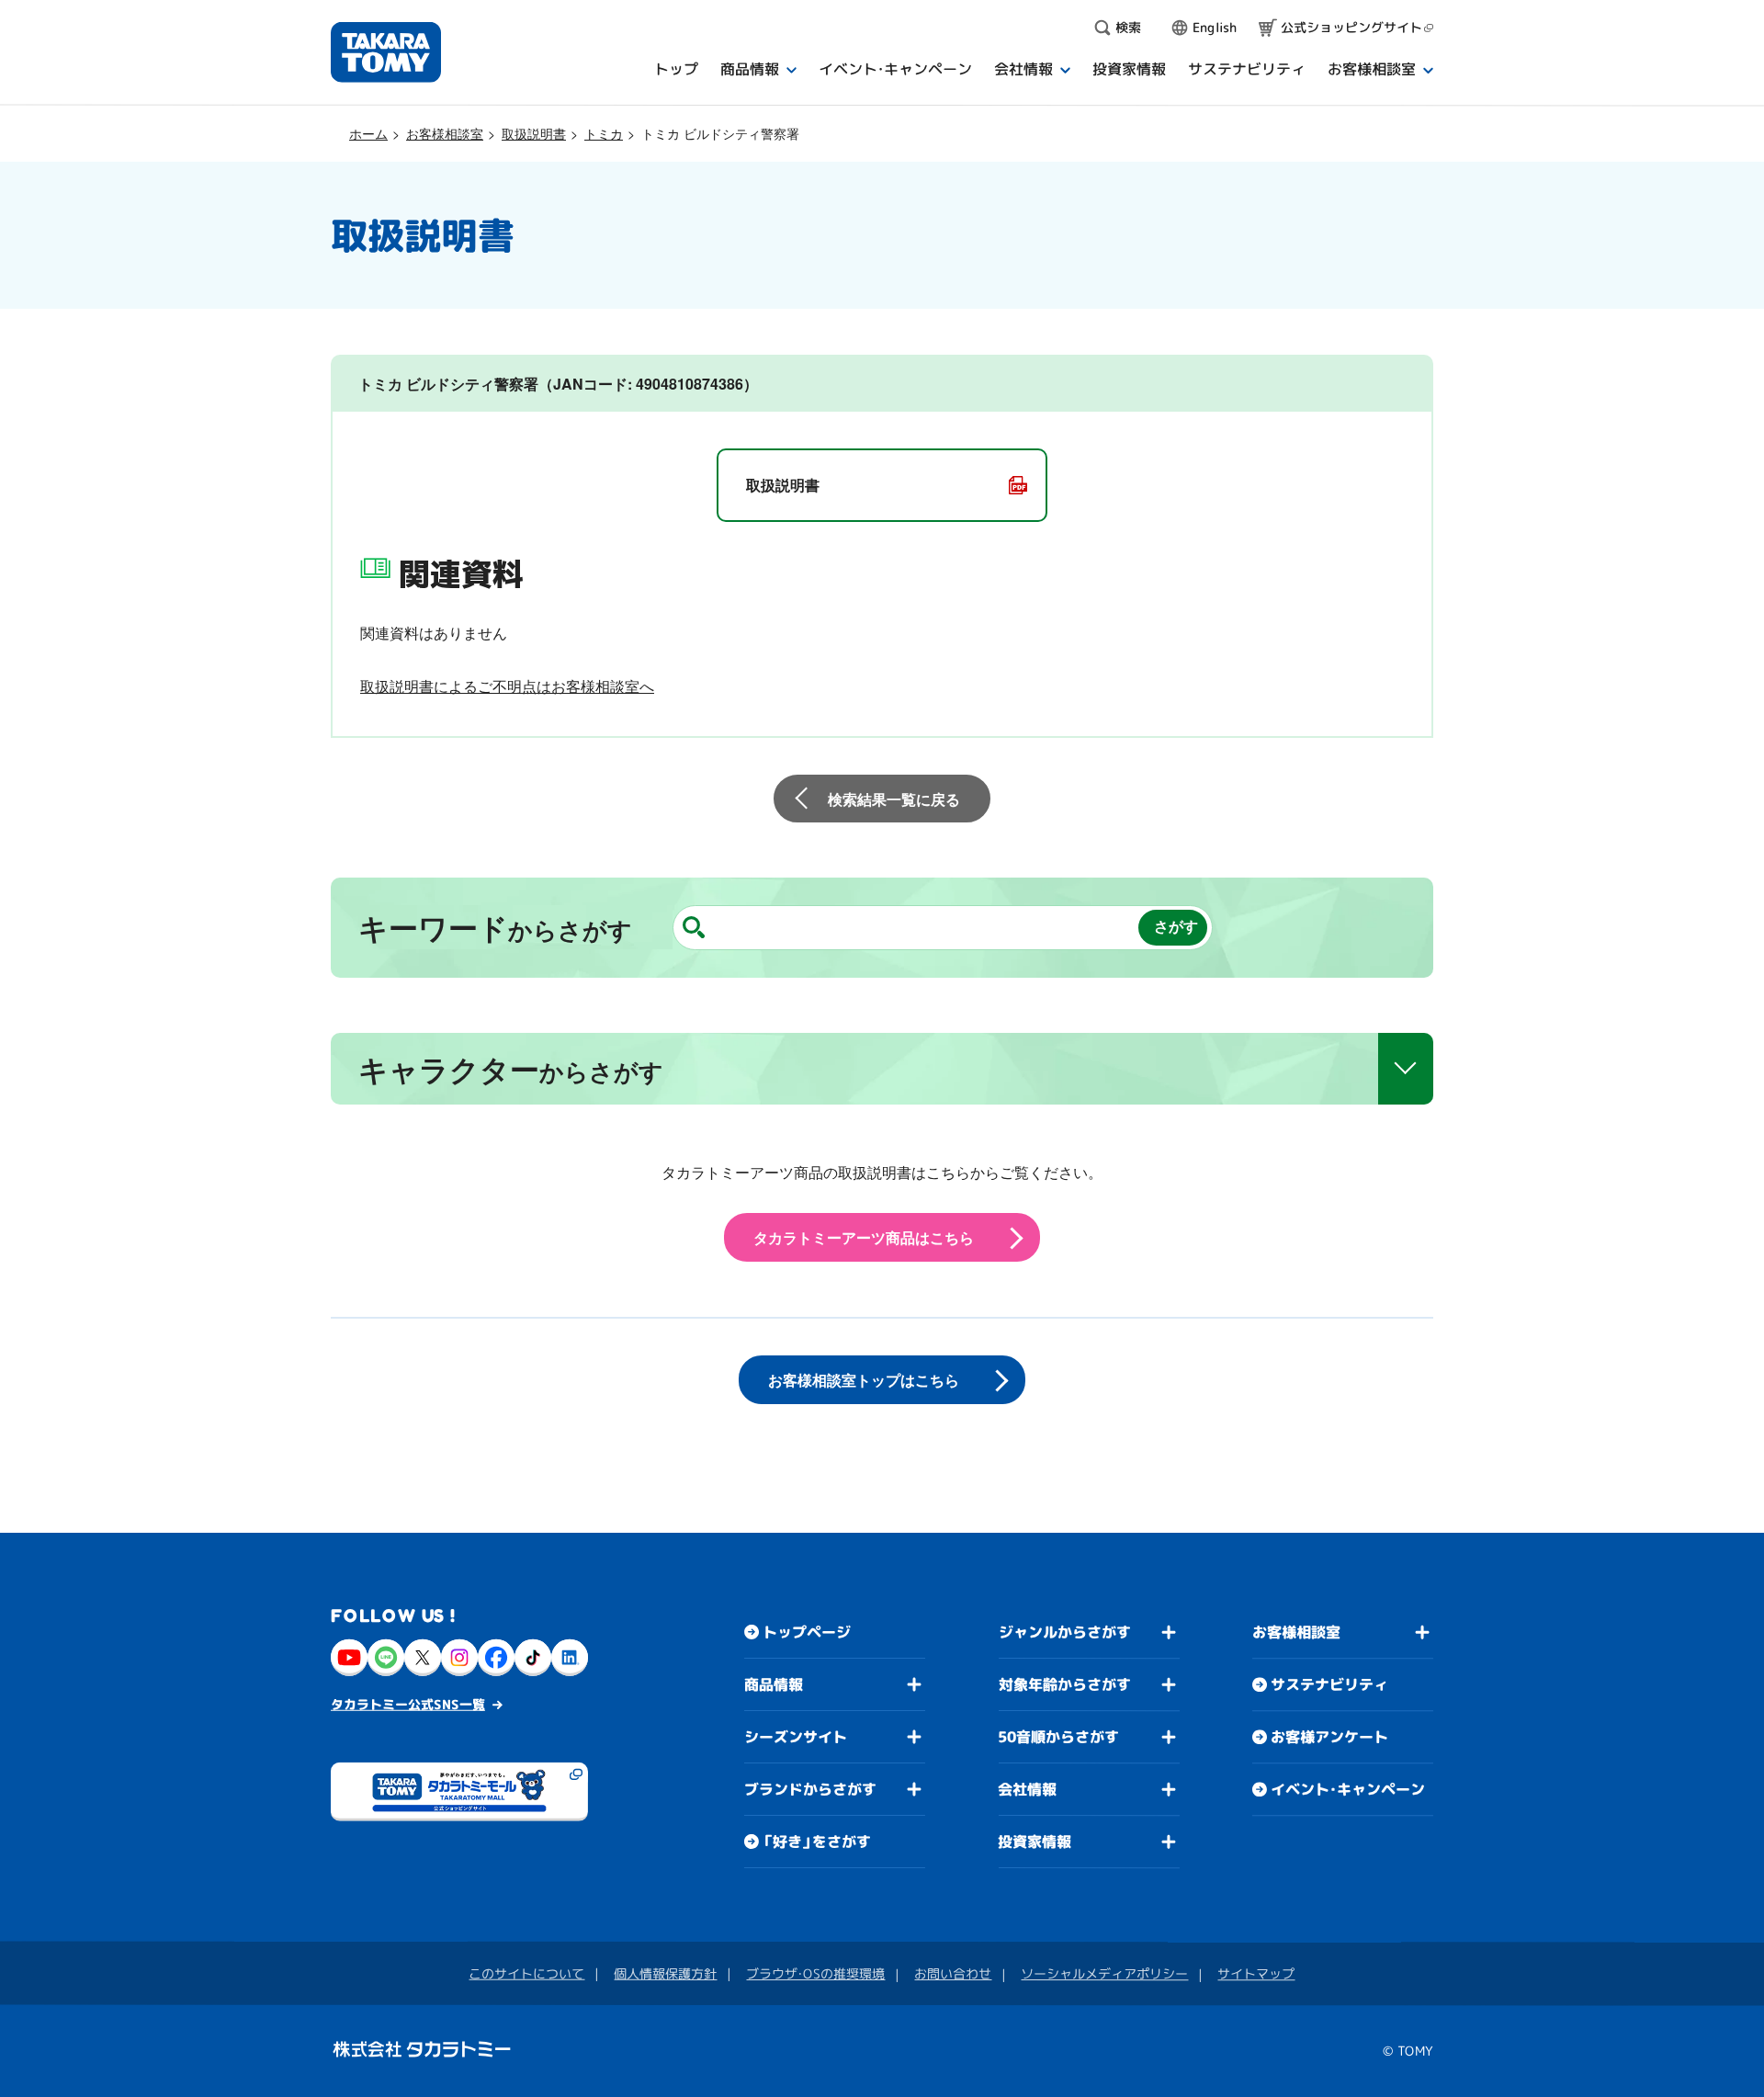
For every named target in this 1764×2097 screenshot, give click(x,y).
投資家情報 (1035, 1842)
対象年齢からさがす (1065, 1684)
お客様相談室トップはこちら (864, 1380)
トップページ (807, 1632)
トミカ (604, 133)
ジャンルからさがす (1065, 1632)
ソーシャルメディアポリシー (1104, 1973)
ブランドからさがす (810, 1789)
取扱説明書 (534, 133)
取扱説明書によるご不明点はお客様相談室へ (507, 686)
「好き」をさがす (817, 1842)
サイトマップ (1256, 1973)
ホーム (368, 133)
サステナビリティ (1329, 1684)
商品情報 (774, 1684)
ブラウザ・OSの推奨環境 (815, 1973)
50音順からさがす (1058, 1737)
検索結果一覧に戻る (894, 799)
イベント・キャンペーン (1348, 1789)
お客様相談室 (445, 133)
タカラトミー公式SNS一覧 (408, 1704)
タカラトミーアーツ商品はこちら (864, 1237)
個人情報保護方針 (665, 1973)
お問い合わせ (953, 1973)
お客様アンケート (1329, 1737)
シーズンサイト (796, 1737)
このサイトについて (526, 1973)
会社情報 (1027, 1789)
